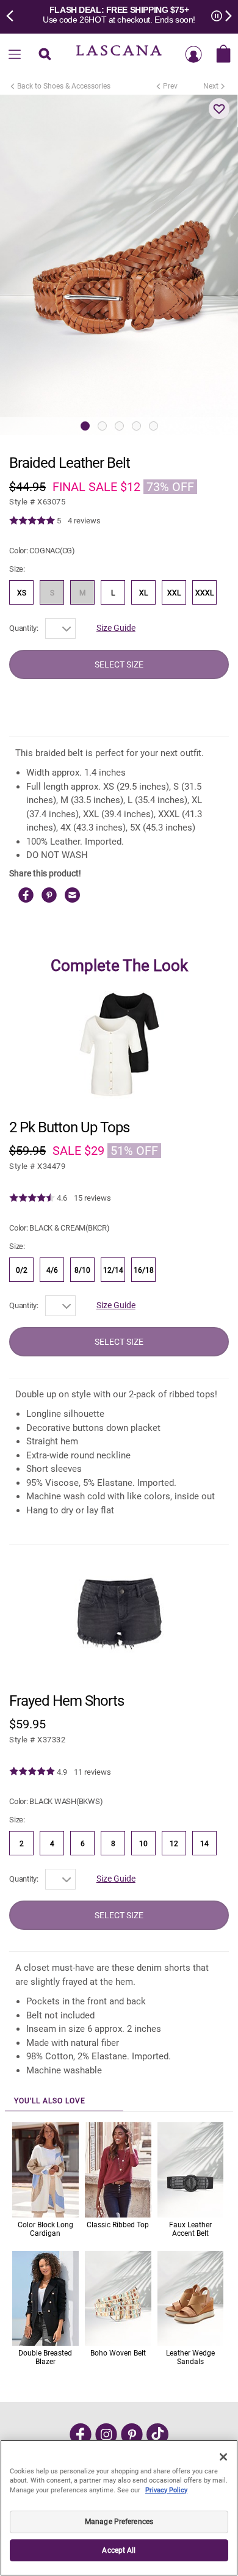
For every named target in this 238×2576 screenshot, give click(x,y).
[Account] (193, 55)
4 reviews (84, 521)
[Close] (223, 2457)
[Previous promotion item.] (13, 15)
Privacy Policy (166, 2490)
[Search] (45, 55)
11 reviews (92, 1772)
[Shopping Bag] (223, 55)
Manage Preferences (119, 2522)
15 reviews (92, 1198)
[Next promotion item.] (225, 15)
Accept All (119, 2550)
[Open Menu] (15, 55)
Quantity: (24, 628)
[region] (119, 2508)
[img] (32, 521)
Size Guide (116, 628)
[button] (219, 109)
